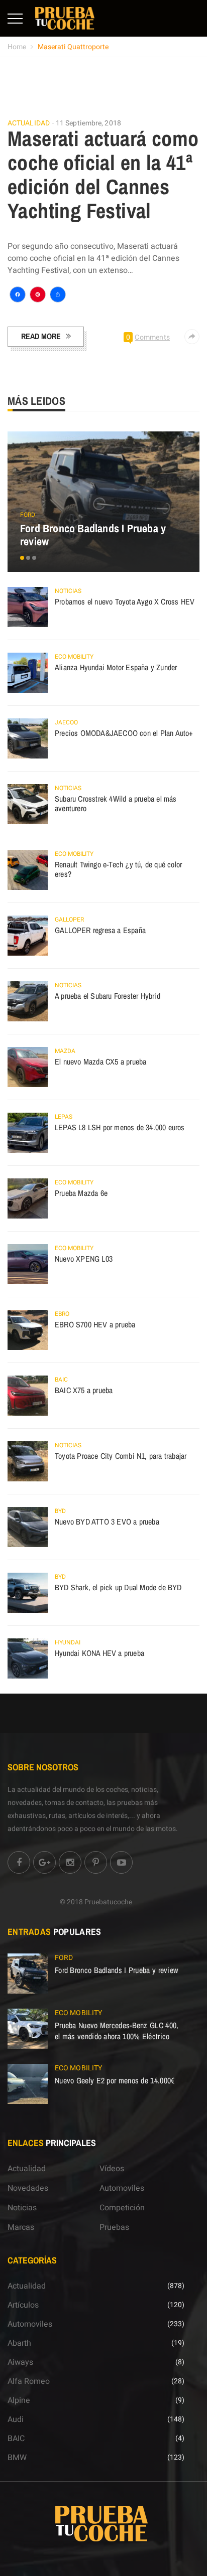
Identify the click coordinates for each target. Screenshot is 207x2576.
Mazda (65, 1051)
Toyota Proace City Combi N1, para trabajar (121, 1456)
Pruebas (114, 2227)
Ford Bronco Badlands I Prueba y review (93, 535)
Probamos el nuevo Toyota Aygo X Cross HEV (125, 601)
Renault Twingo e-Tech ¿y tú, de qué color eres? (118, 869)
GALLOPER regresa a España (100, 930)
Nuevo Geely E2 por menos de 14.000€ (115, 2080)
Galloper (69, 920)
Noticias (68, 591)
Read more (41, 336)
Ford (28, 515)
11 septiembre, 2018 (88, 123)
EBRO (62, 1314)
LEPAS (64, 1117)
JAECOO (66, 722)
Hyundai (68, 1642)
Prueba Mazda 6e (81, 1193)
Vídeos (112, 2169)
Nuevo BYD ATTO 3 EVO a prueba (107, 1522)
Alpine (19, 2400)
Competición (122, 2208)
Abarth (19, 2343)
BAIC (61, 1380)
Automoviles (122, 2188)
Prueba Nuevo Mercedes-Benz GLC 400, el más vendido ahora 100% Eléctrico (117, 2031)
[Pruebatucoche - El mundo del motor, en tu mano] (65, 18)
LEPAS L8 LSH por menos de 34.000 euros (120, 1127)
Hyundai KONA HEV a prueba (99, 1653)
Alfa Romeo (29, 2381)
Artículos (23, 2305)
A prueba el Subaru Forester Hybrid (108, 996)
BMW (17, 2458)
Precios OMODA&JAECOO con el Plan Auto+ (124, 733)
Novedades (28, 2188)
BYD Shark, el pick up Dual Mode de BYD (118, 1587)
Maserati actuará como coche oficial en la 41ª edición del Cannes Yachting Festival (103, 175)
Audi (16, 2419)
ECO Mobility (74, 657)
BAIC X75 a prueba (84, 1390)
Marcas (21, 2227)
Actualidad (29, 123)
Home (17, 47)
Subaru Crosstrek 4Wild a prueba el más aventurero (116, 804)
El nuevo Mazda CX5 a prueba (100, 1062)
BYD (60, 1511)
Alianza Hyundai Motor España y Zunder (116, 667)
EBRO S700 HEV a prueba (95, 1324)
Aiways (20, 2362)
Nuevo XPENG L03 (84, 1259)
